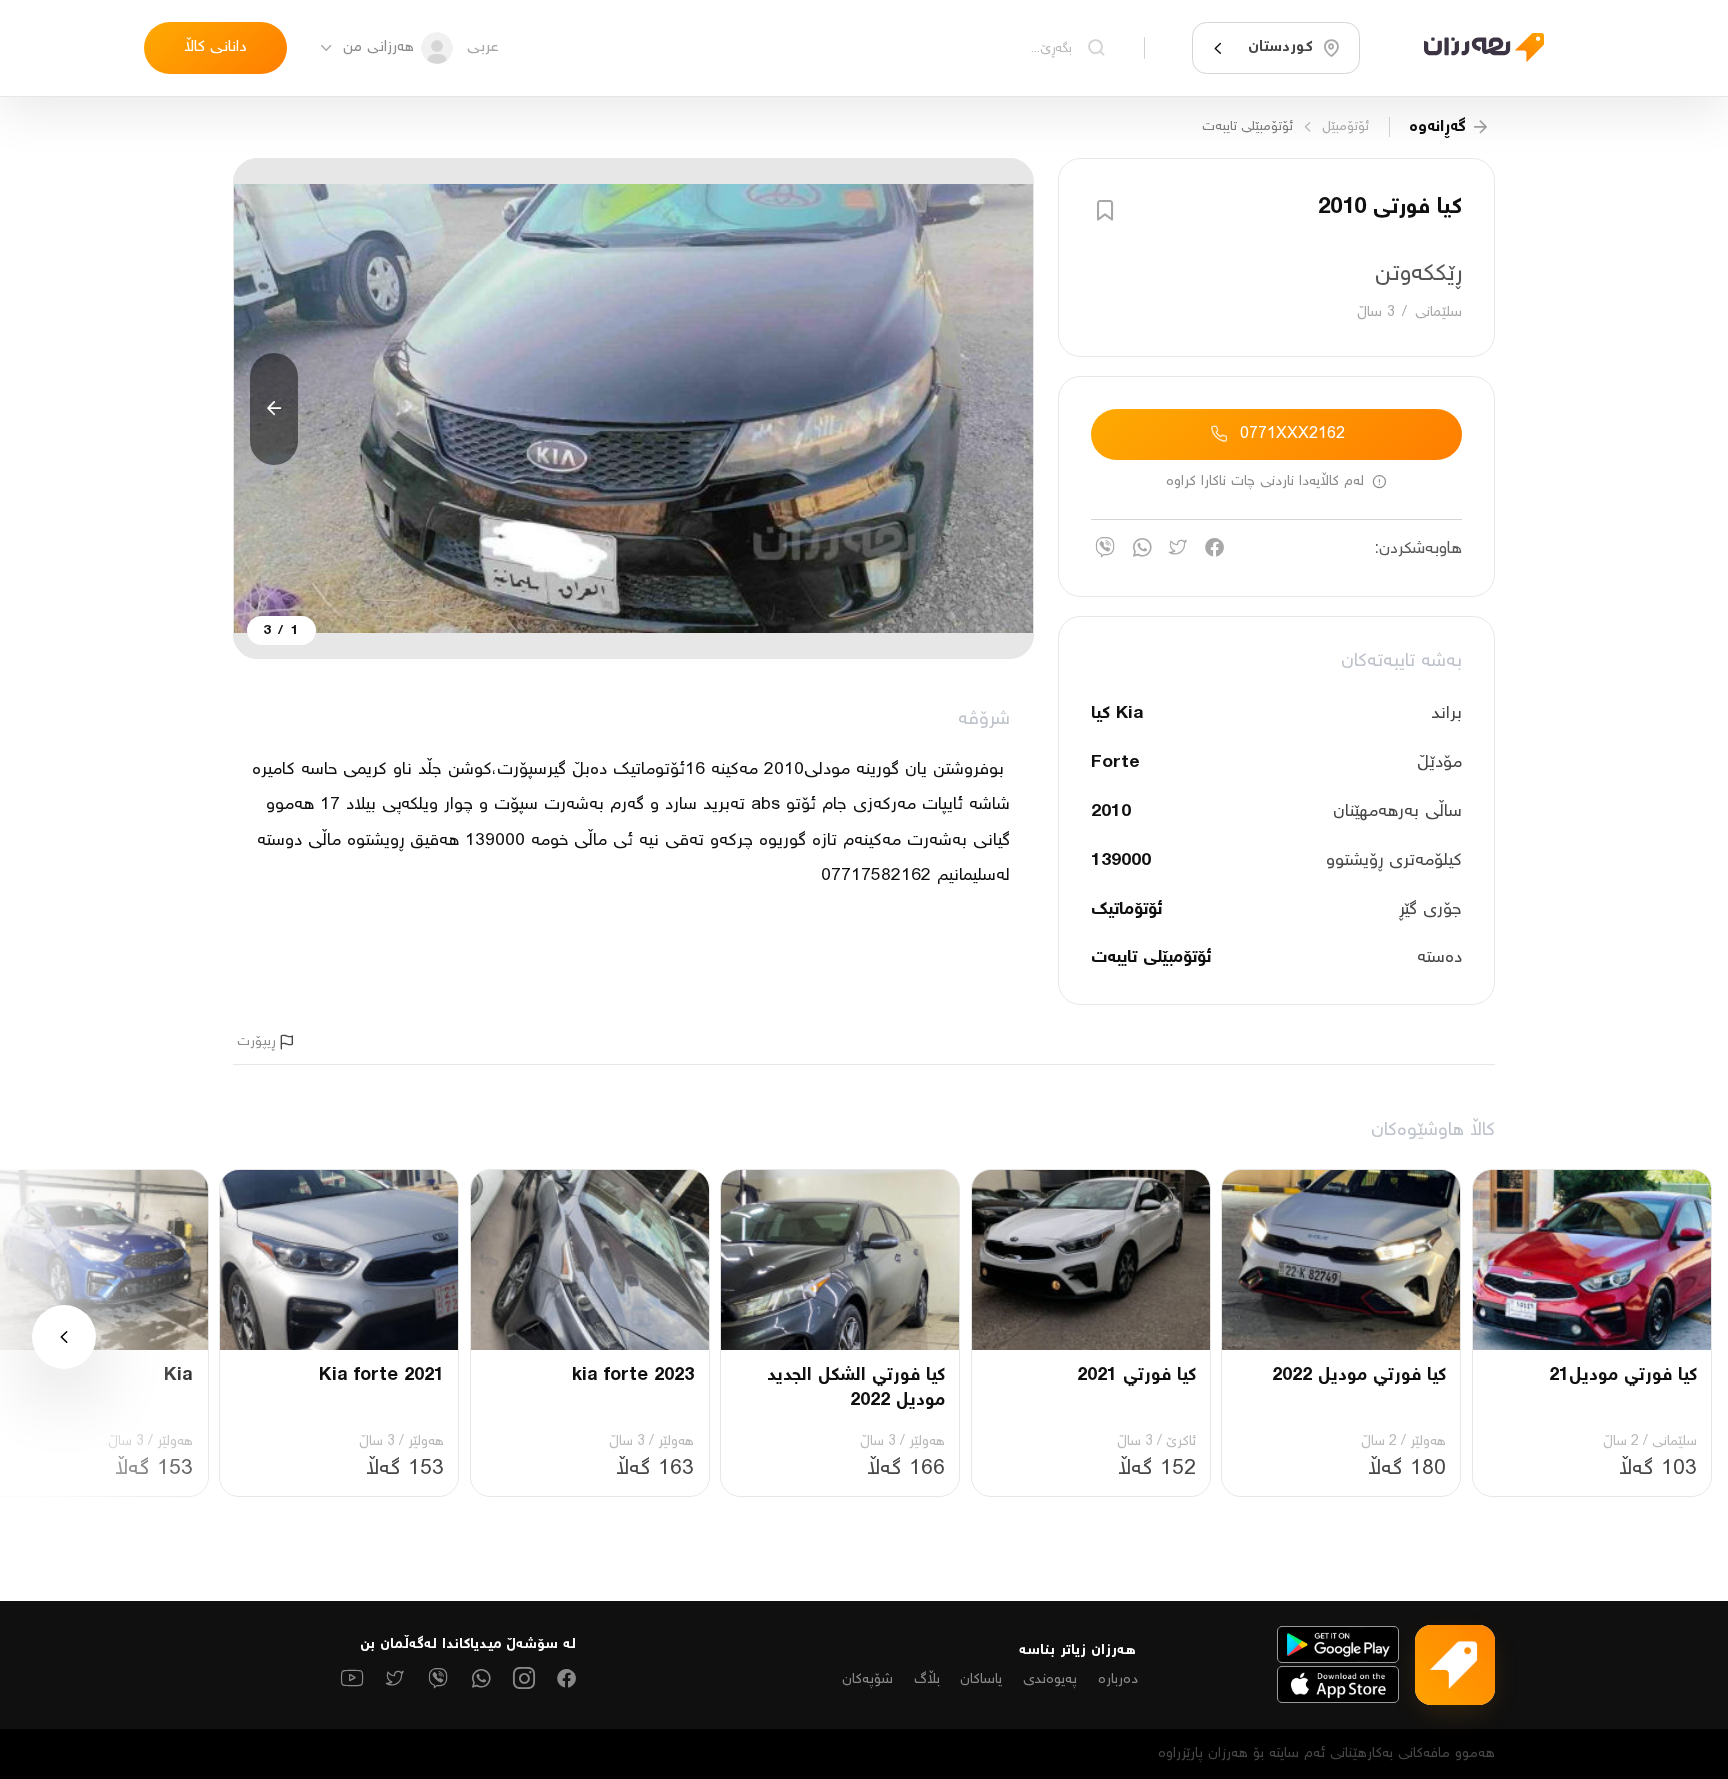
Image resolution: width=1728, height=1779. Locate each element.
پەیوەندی (1050, 1679)
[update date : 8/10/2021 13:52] (1472, 47)
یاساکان (981, 1679)
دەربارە (1118, 1679)
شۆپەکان (867, 1679)
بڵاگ (927, 1679)
